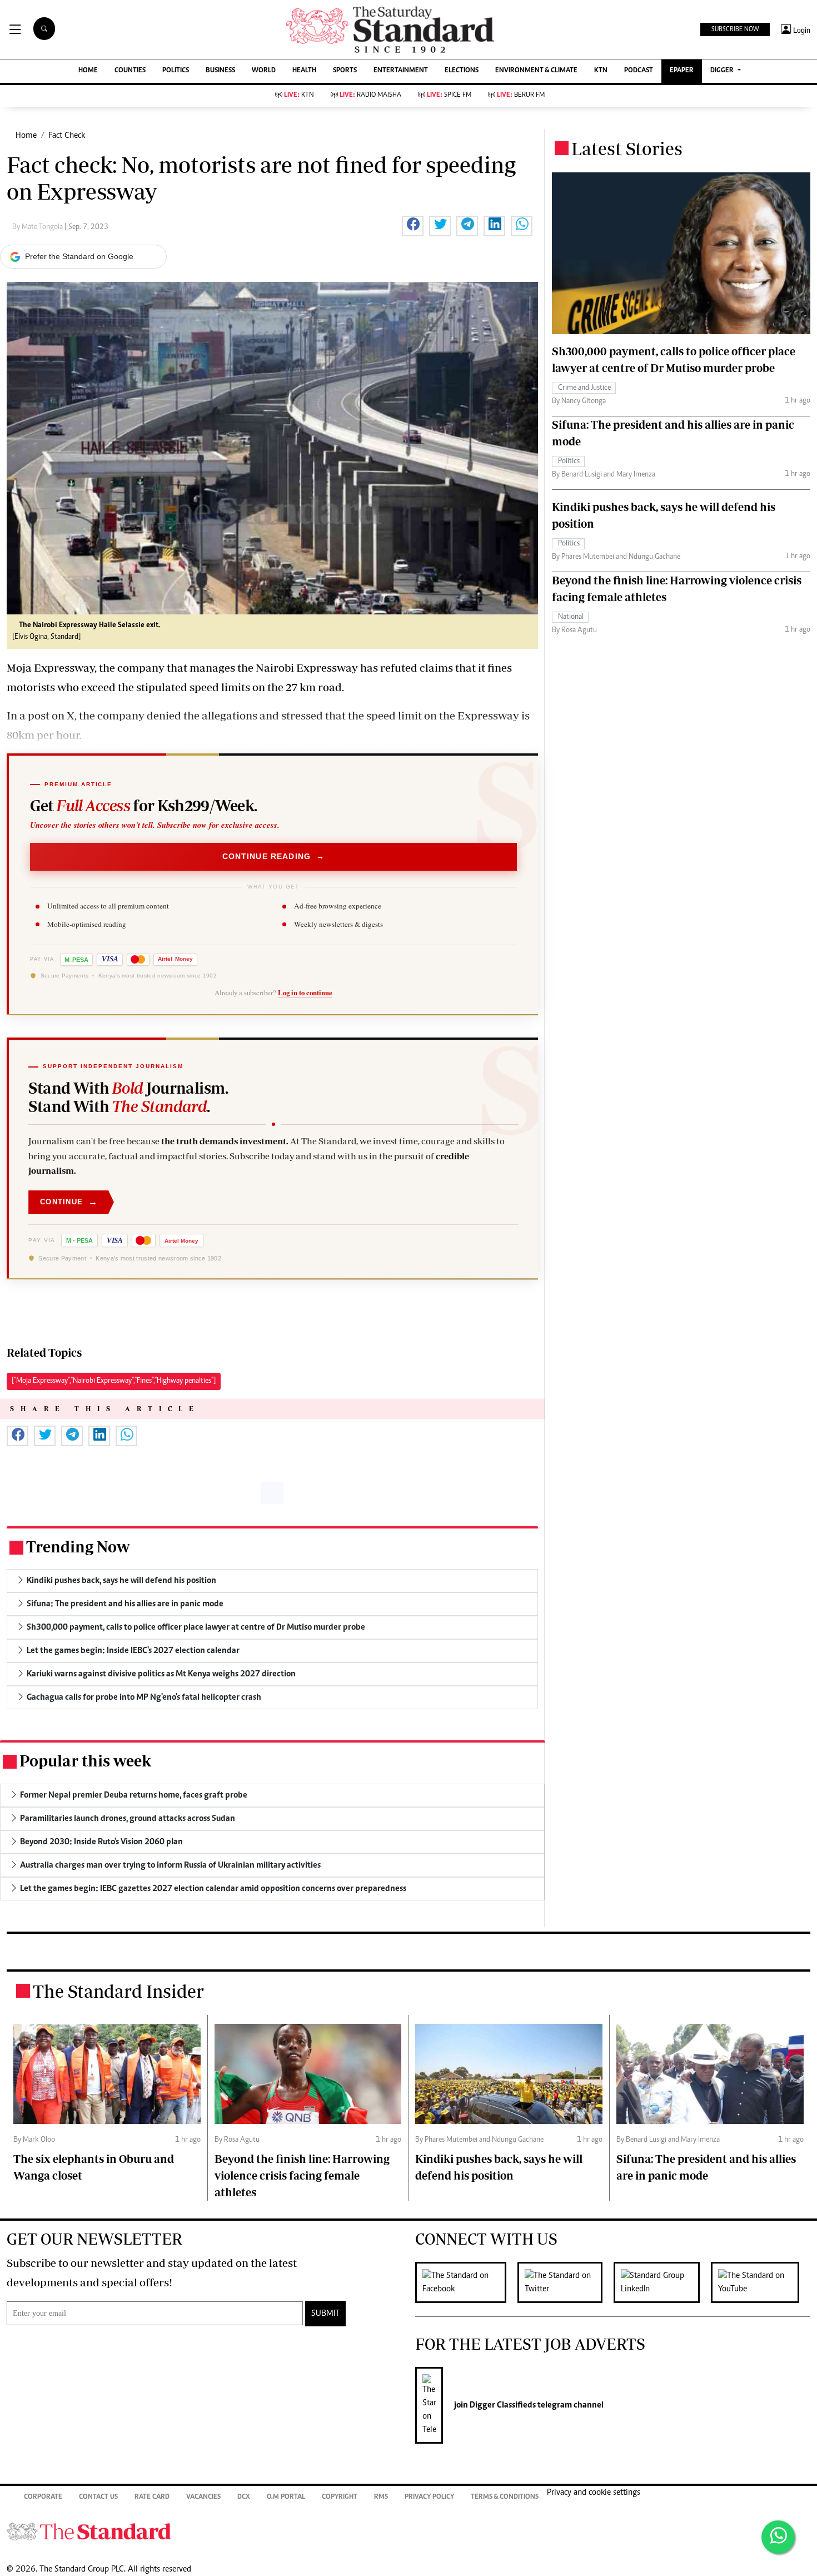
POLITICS (176, 71)
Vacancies (203, 2497)
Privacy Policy (429, 2497)
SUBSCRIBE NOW (735, 29)
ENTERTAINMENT (401, 71)
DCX (244, 2497)
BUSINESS (220, 71)
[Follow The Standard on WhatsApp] (778, 2537)
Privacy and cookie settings (594, 2493)
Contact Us (98, 2497)
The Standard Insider (118, 1991)
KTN (601, 71)
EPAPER (682, 71)
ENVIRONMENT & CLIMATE (536, 71)
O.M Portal (286, 2497)
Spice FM (449, 95)
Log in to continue (305, 992)
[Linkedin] (662, 2282)
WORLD (264, 71)
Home (26, 136)
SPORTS (345, 71)
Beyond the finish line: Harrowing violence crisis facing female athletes (302, 2175)
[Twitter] (566, 2282)
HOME (88, 71)
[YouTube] (761, 2282)
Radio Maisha (370, 95)
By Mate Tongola (38, 227)
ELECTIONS (462, 71)
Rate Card (152, 2497)
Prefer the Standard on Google (79, 256)
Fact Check (67, 136)
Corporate (43, 2497)
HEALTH (304, 71)
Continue (69, 1202)
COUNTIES (130, 71)
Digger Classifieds (502, 2405)
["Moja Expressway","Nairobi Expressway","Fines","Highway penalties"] (114, 1381)
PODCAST (639, 71)
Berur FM (521, 95)
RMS (381, 2497)
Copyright (340, 2497)
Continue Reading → (274, 856)
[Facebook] (466, 2282)
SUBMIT (325, 2314)
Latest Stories (627, 148)
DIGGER (723, 71)
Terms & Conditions (505, 2497)
